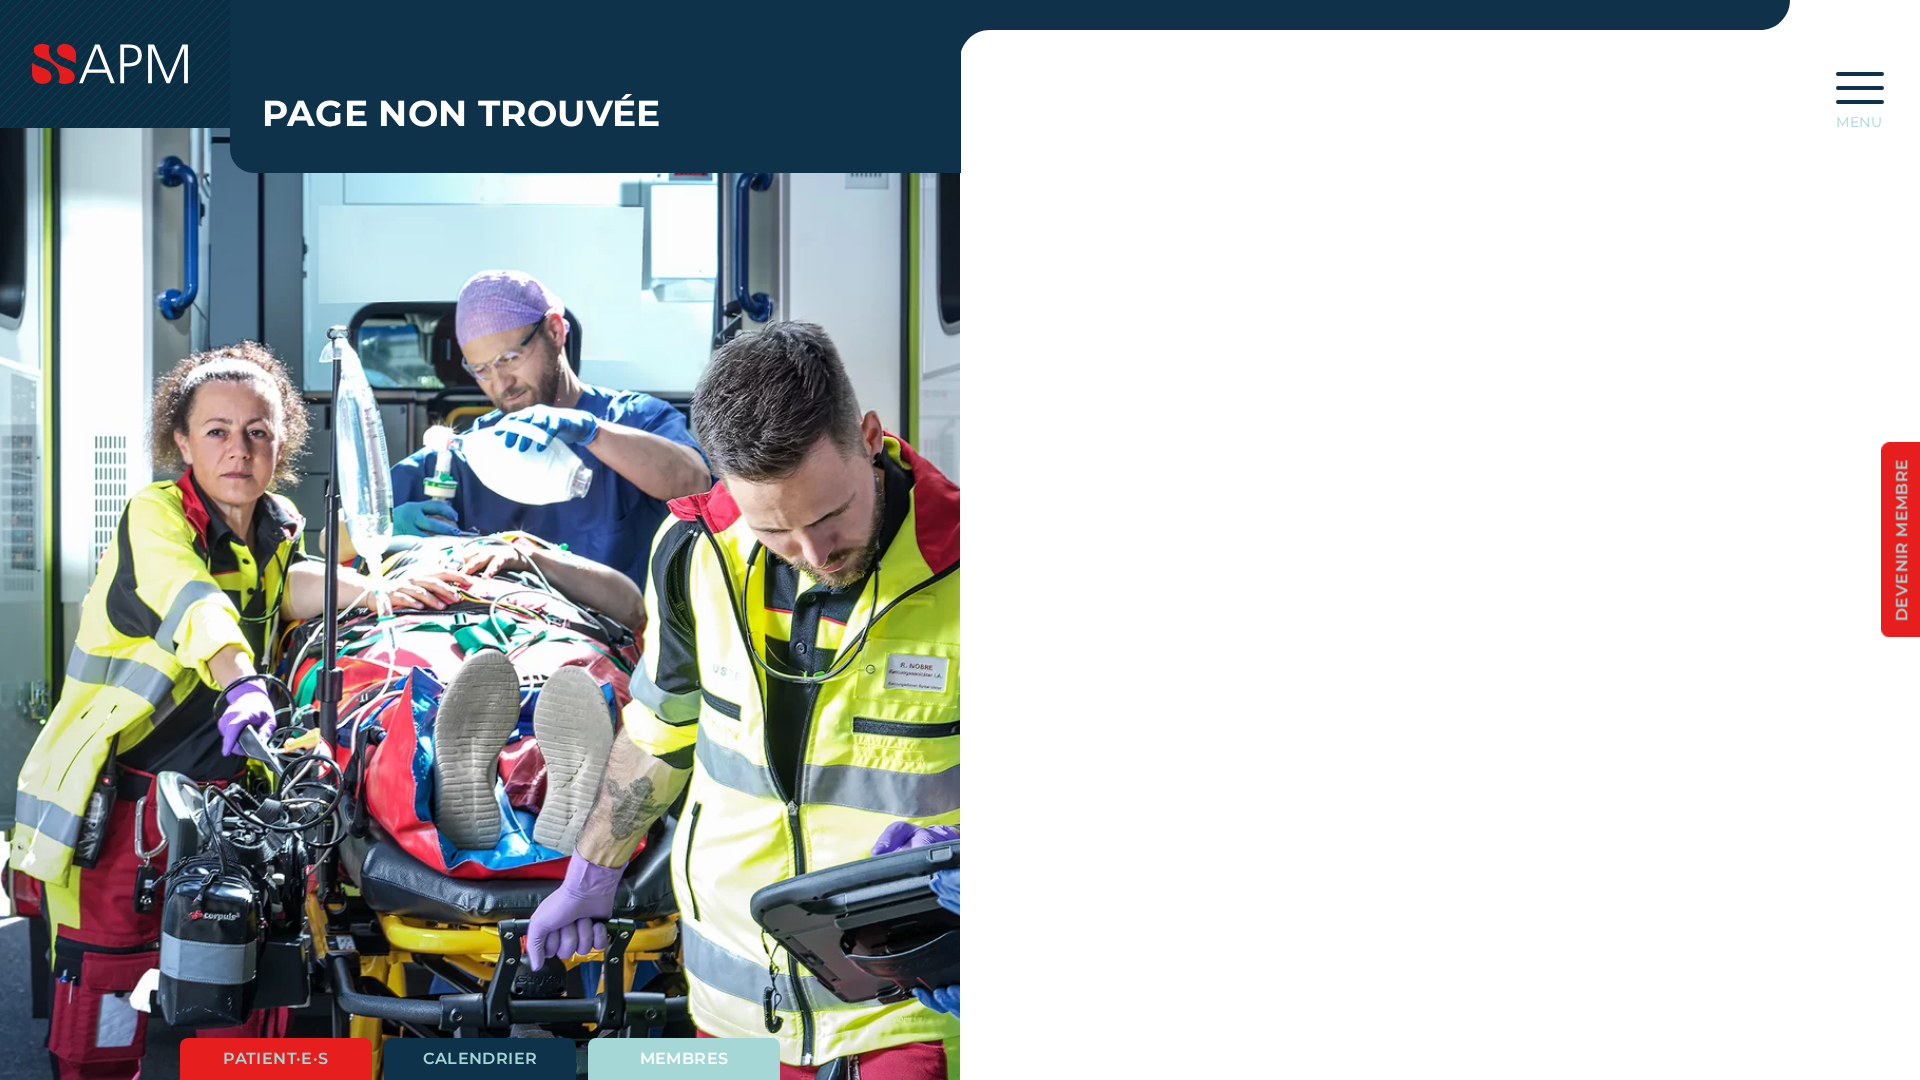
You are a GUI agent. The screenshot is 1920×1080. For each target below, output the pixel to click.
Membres (684, 1058)
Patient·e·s (275, 1058)
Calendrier (480, 1058)
